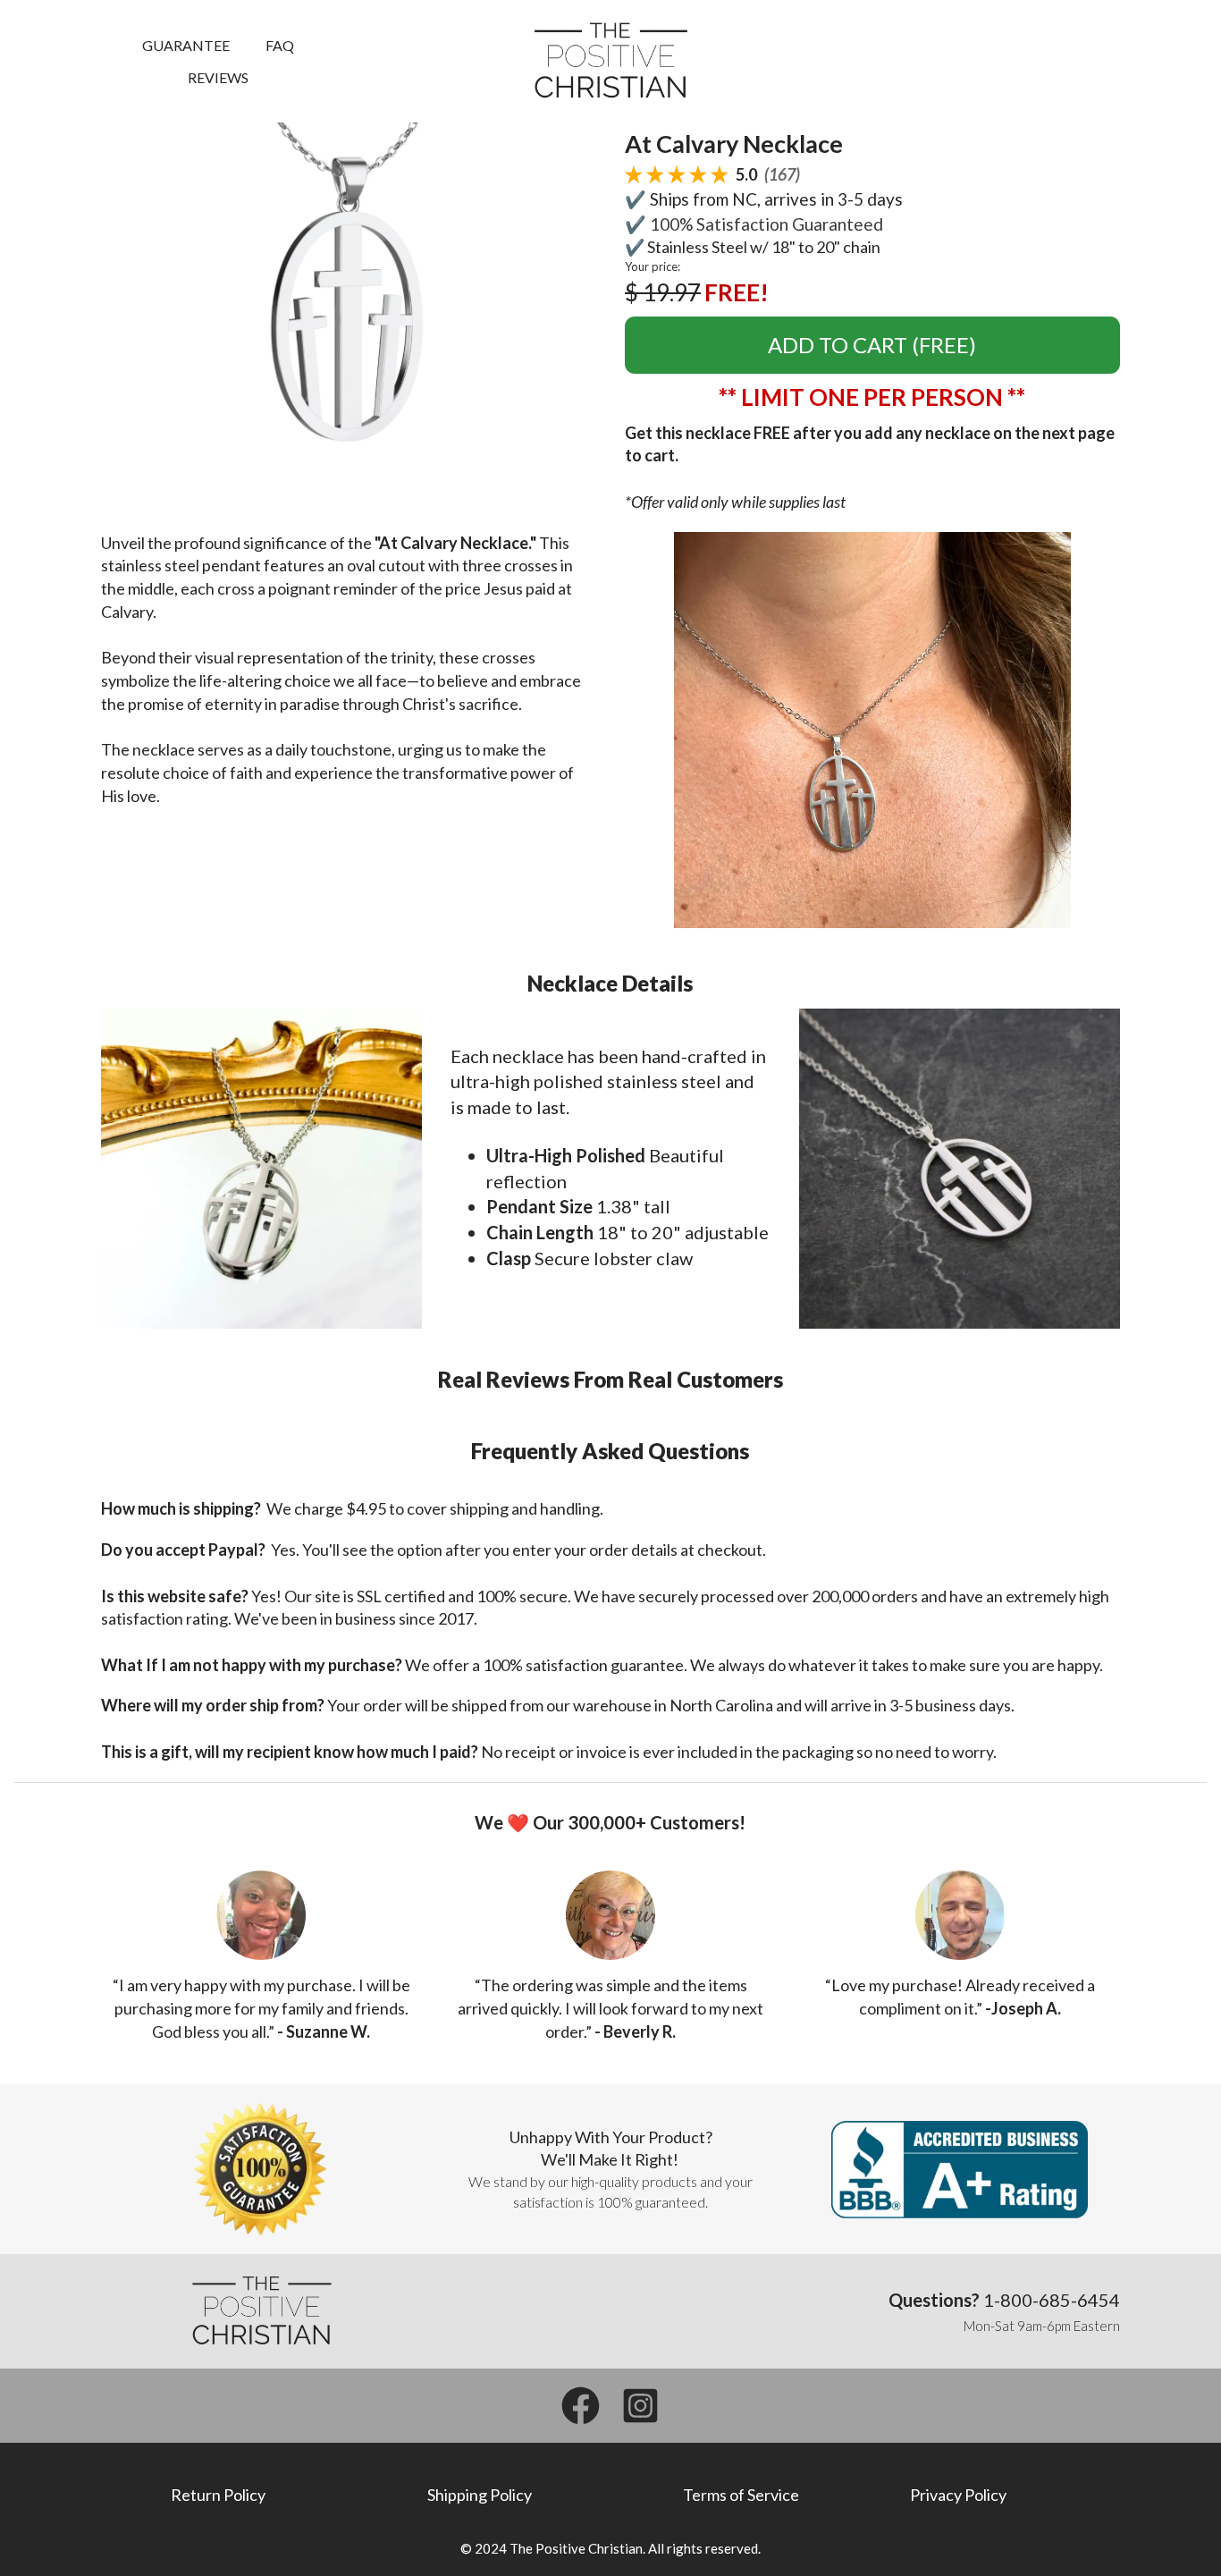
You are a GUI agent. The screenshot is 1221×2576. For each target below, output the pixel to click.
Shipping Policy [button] (480, 2495)
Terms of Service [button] (741, 2495)
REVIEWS (218, 77)
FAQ (280, 45)
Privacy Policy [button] (958, 2495)
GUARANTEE (186, 45)
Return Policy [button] (218, 2495)
